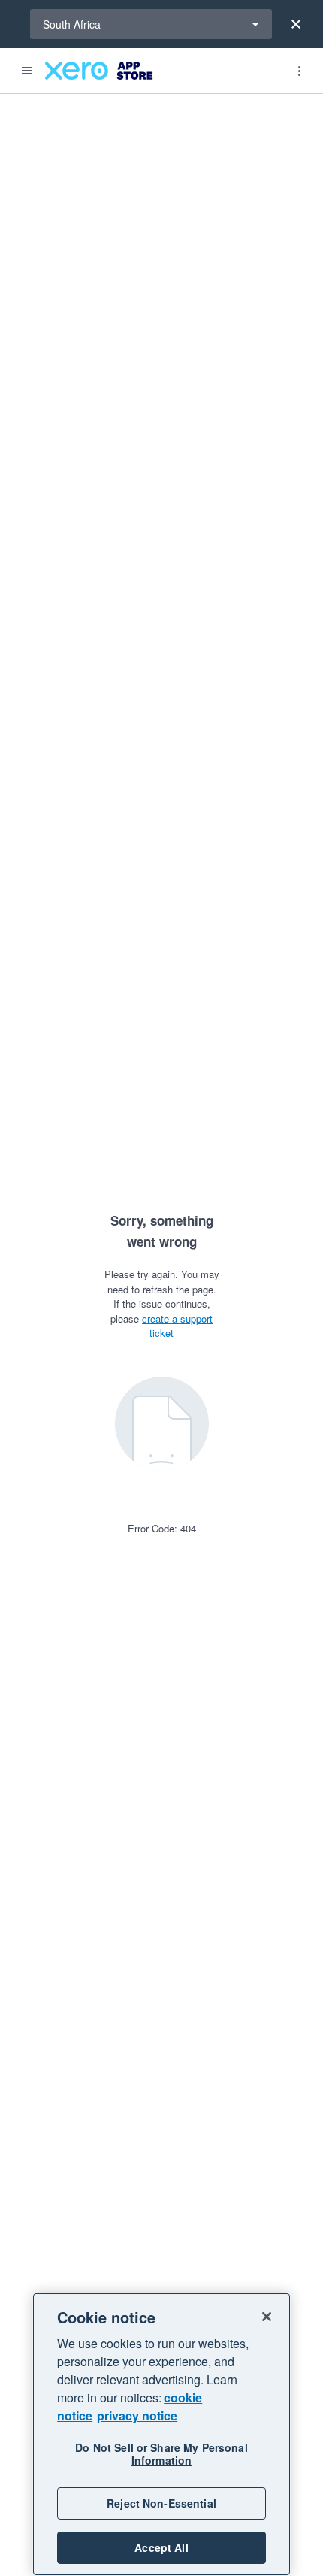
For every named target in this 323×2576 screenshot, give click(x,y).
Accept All (161, 2547)
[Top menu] (299, 71)
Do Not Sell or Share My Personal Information (161, 2454)
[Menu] (27, 71)
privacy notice (137, 2415)
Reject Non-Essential (161, 2503)
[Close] (296, 24)
